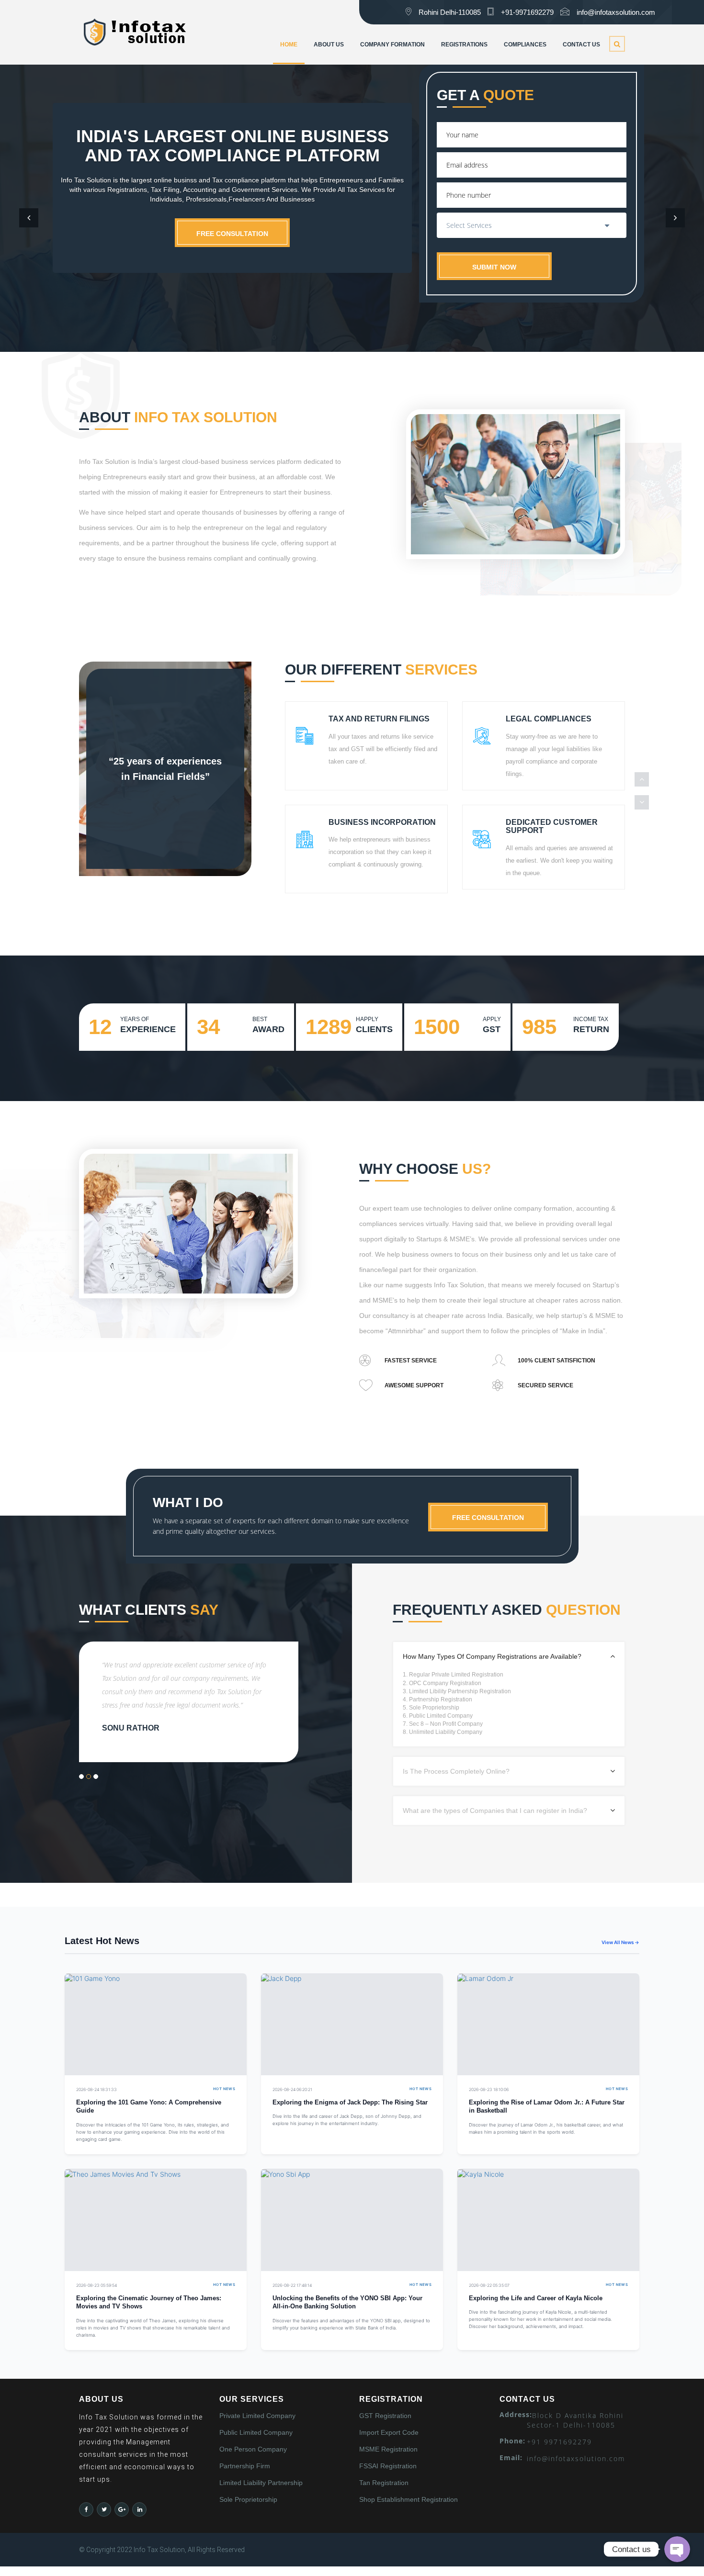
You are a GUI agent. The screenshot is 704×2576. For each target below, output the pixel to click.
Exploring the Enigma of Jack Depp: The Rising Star (350, 2103)
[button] (29, 218)
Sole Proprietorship (248, 2499)
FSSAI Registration (388, 2466)
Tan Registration (384, 2483)
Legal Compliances (549, 719)
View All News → (620, 1942)
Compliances (525, 45)
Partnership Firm (245, 2466)
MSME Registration (388, 2449)
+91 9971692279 (559, 2442)
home (289, 45)
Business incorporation (382, 822)
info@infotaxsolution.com (616, 12)
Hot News (224, 2089)
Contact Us (581, 45)
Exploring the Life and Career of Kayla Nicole (536, 2298)
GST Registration (385, 2416)
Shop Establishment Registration (409, 2499)
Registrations (464, 45)
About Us (329, 45)
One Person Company (253, 2449)
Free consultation (232, 234)
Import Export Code (389, 2432)
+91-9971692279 (527, 12)
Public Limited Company (256, 2432)
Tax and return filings (379, 719)
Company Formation (392, 45)
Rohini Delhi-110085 (450, 12)
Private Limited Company (257, 2416)
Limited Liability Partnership (261, 2483)
